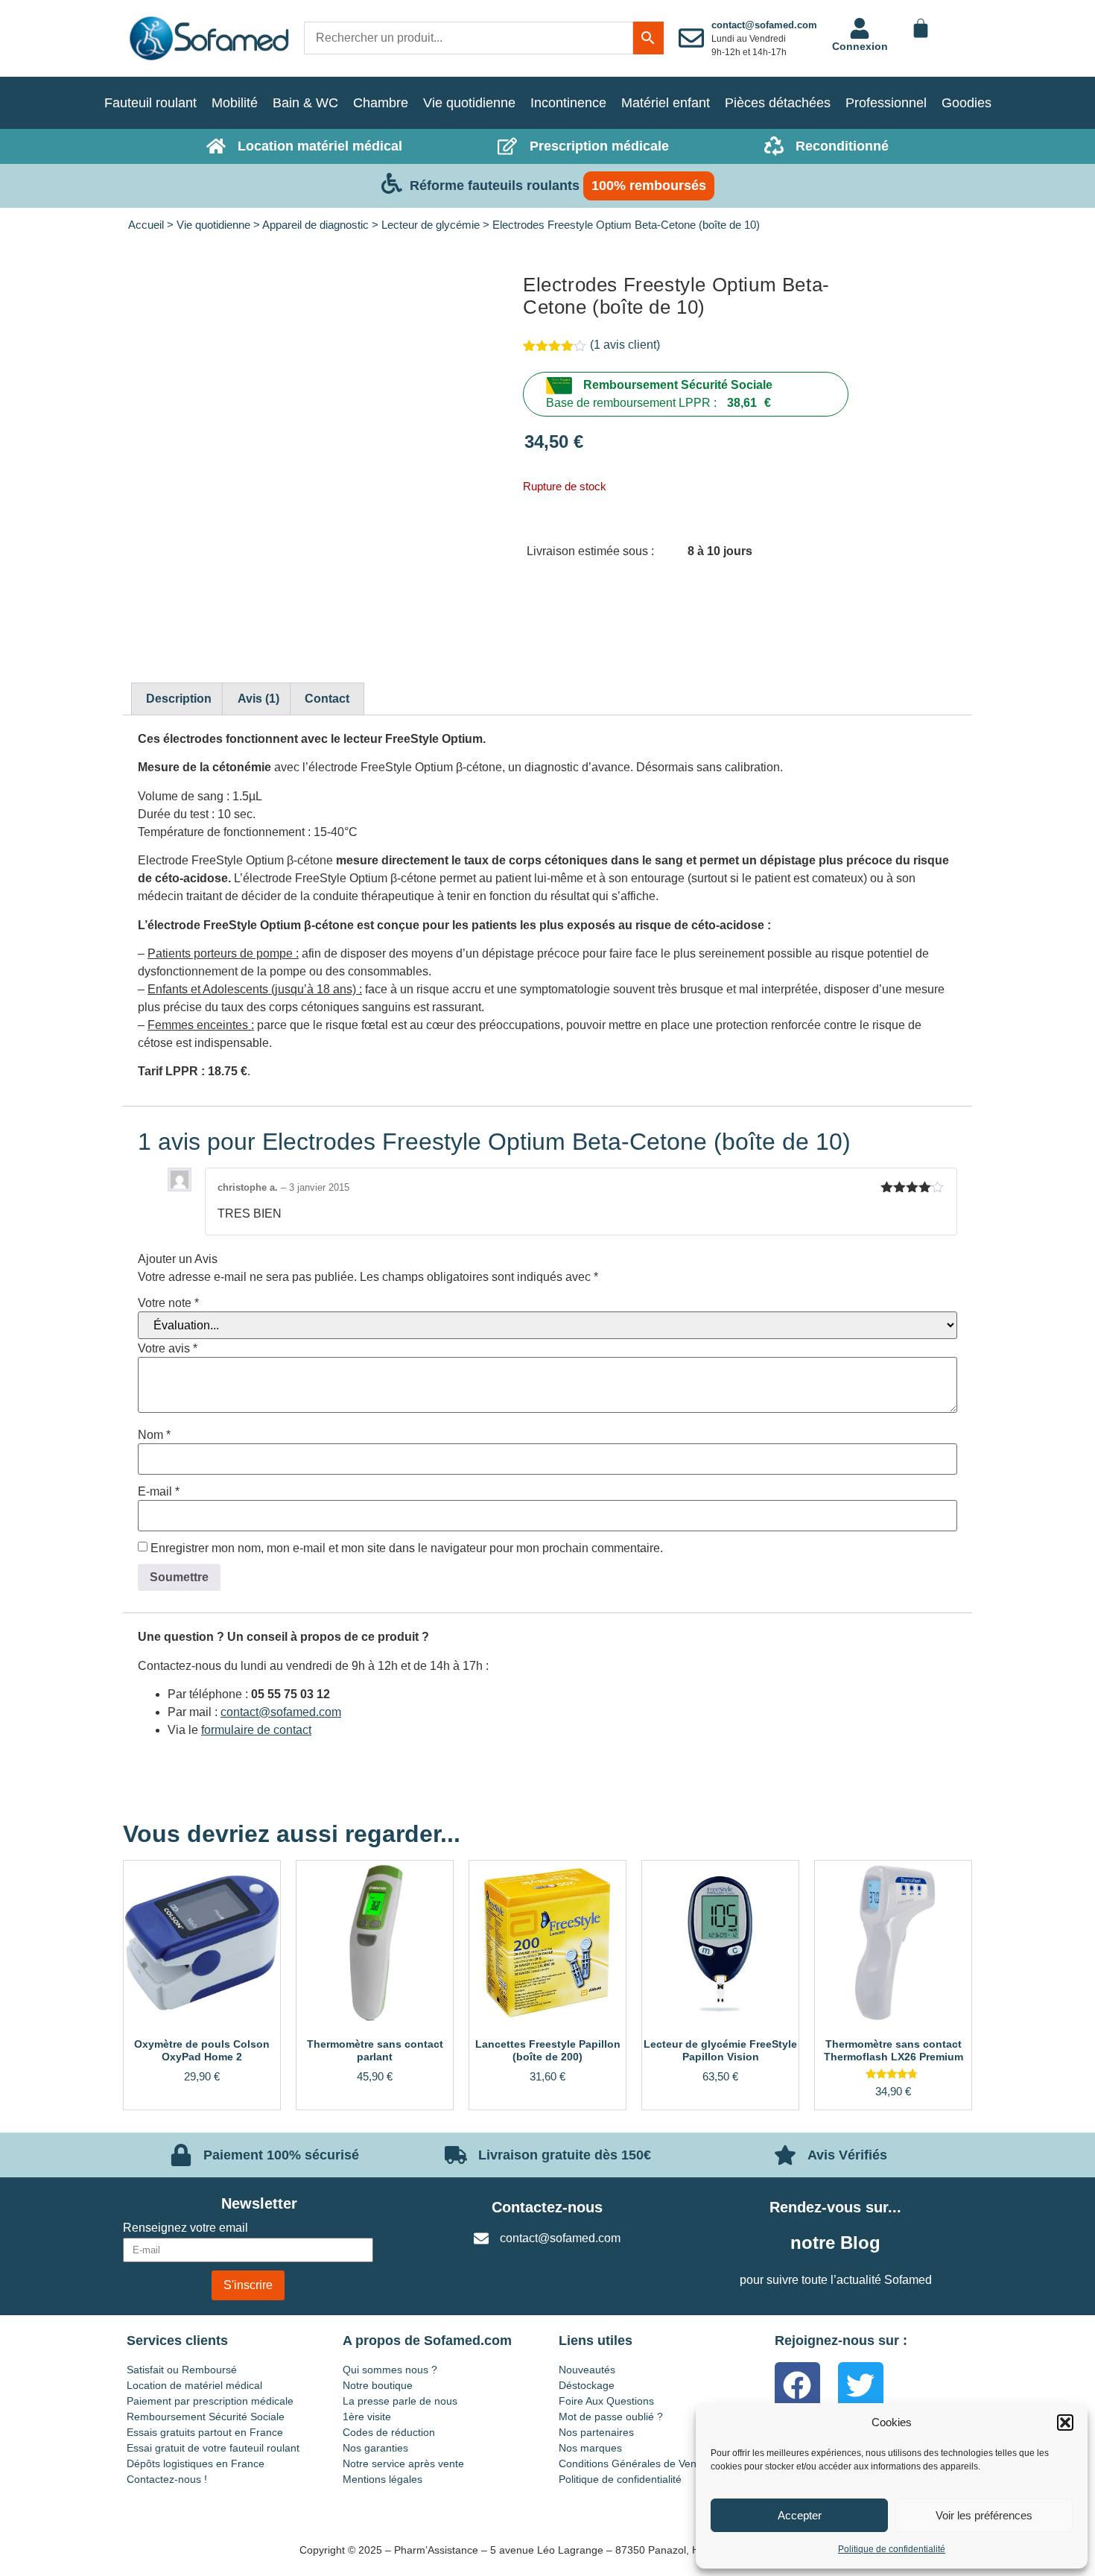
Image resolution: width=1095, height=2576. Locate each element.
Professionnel (886, 103)
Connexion (860, 46)
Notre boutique (378, 2385)
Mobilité (235, 103)
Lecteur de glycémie (431, 225)
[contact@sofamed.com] (691, 38)
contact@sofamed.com (764, 25)
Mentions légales (383, 2479)
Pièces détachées (778, 103)
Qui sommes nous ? (390, 2370)
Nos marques (590, 2448)
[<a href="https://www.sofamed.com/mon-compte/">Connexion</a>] (860, 28)
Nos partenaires (596, 2432)
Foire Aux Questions (606, 2401)
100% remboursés (649, 186)
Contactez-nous (547, 2207)
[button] (1065, 2422)
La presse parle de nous (400, 2401)
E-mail (159, 1492)
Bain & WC (305, 103)
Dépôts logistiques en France (196, 2463)
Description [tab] (179, 699)
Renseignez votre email (185, 2228)
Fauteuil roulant (150, 103)
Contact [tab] (327, 699)
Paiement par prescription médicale (210, 2401)
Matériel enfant (666, 103)
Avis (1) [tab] (258, 699)
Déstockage (587, 2385)
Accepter (800, 2515)
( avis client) (625, 345)
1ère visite (367, 2417)
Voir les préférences (984, 2515)
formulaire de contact (256, 1730)
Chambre (381, 103)
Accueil (146, 225)
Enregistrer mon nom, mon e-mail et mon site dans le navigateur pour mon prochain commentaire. (407, 1548)
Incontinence (568, 103)
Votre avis (168, 1349)
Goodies (967, 103)
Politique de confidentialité (892, 2549)
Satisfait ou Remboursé (182, 2370)
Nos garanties (375, 2448)
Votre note (168, 1303)
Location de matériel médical (194, 2385)
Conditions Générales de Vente (632, 2463)
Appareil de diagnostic (315, 225)
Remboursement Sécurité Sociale (678, 385)
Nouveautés (587, 2370)
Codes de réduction (389, 2432)
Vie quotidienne (469, 103)
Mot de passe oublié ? (611, 2417)
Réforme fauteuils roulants (495, 186)
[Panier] (921, 28)
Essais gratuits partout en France (205, 2432)
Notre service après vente (403, 2463)
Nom (154, 1435)
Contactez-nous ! (167, 2479)
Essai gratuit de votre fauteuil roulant (213, 2448)
